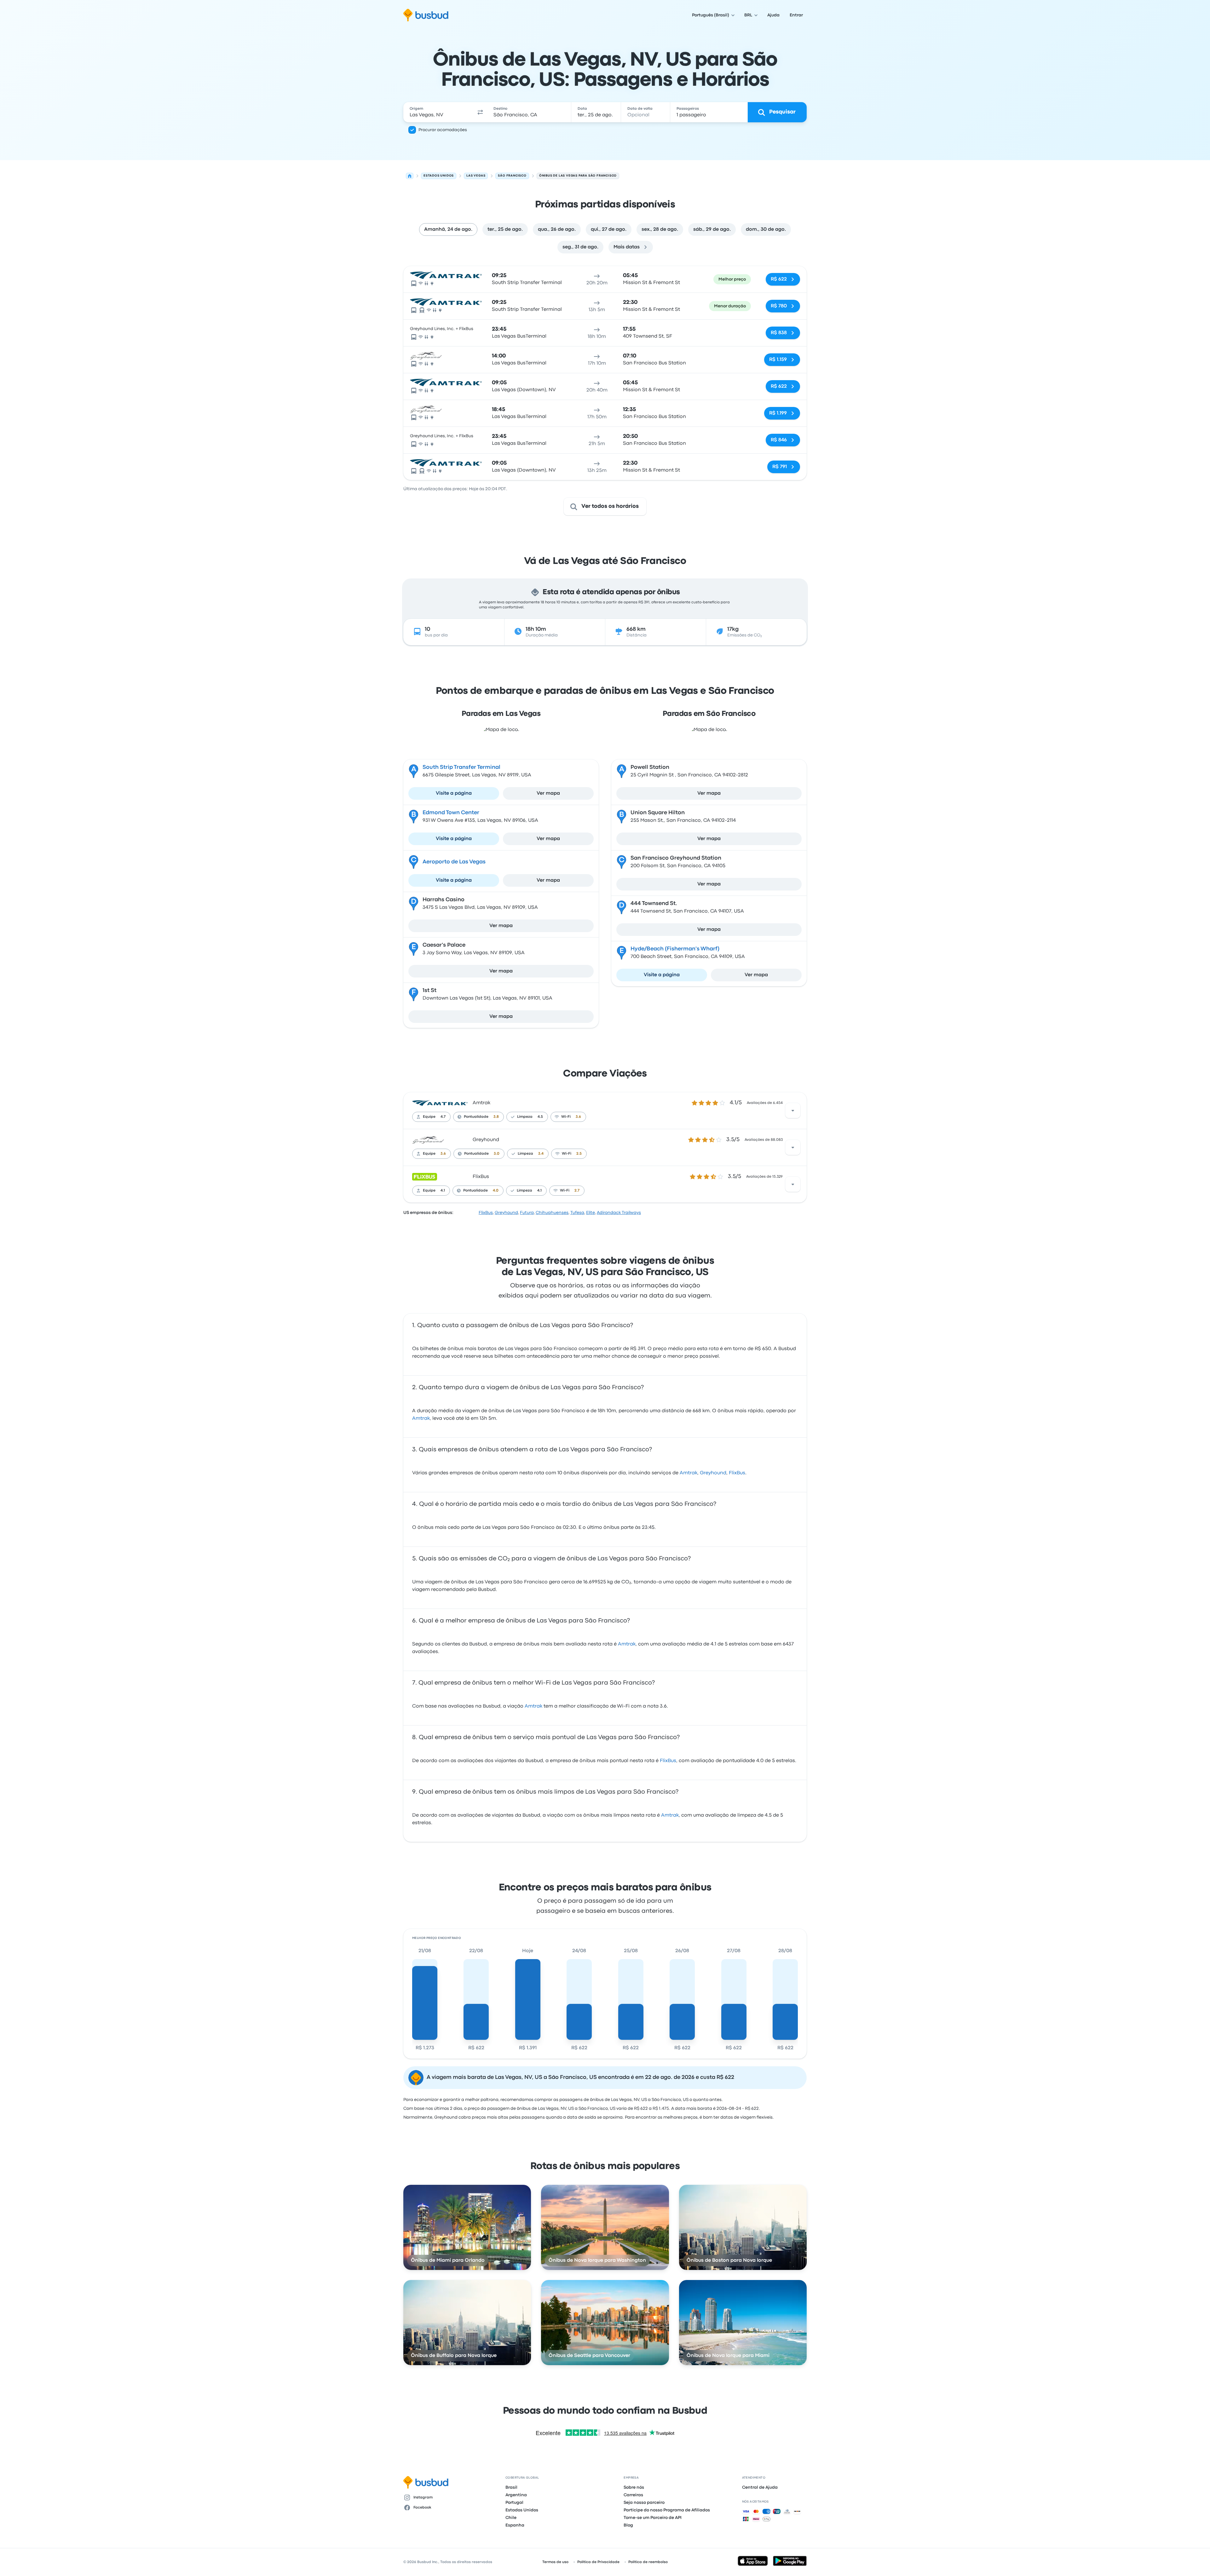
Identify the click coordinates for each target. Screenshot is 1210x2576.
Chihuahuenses (552, 1213)
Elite (591, 1213)
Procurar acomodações (443, 130)
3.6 (578, 1117)
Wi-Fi (566, 1117)
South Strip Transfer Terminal (461, 767)
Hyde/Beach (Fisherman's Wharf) (675, 949)
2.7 (577, 1191)
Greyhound (486, 1140)
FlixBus (481, 1177)
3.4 (541, 1154)
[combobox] (438, 112)
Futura (527, 1213)
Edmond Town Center (451, 813)
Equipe (429, 1117)
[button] (480, 112)
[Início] (410, 176)
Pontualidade (476, 1117)
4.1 (443, 1191)
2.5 (579, 1154)
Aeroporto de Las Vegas (454, 862)
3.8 (496, 1117)
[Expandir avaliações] (793, 1111)
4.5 (540, 1117)
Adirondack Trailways (619, 1213)
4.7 (443, 1117)
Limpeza (525, 1117)
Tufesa (577, 1213)
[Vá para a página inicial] (426, 15)
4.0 (496, 1191)
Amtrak (481, 1103)
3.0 (497, 1154)
